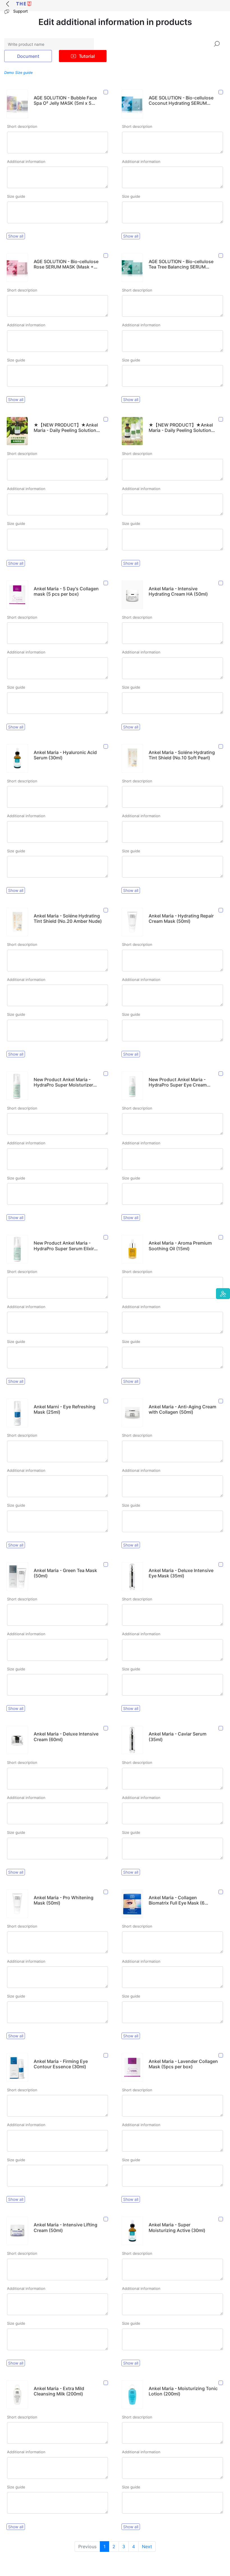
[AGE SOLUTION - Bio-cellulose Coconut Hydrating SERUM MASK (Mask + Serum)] (221, 92)
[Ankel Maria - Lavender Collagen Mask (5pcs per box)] (221, 2056)
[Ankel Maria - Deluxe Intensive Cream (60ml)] (106, 1728)
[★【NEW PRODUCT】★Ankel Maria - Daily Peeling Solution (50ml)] (106, 419)
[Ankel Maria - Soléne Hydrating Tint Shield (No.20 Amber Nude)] (106, 910)
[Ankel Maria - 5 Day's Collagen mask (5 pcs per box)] (106, 583)
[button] (223, 1294)
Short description (22, 126)
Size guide (16, 196)
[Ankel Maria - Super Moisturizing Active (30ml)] (221, 2219)
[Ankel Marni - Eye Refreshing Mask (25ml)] (106, 1401)
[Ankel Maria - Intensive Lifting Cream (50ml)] (106, 2219)
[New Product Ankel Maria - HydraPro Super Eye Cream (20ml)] (221, 1074)
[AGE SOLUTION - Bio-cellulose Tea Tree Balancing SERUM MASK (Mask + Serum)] (221, 256)
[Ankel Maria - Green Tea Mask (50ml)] (106, 1565)
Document (28, 56)
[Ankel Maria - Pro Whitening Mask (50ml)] (106, 1892)
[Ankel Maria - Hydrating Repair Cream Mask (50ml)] (221, 910)
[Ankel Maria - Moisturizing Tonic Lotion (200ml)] (221, 2383)
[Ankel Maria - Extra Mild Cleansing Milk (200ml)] (106, 2383)
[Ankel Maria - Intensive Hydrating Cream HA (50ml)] (221, 583)
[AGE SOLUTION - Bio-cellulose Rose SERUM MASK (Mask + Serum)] (106, 256)
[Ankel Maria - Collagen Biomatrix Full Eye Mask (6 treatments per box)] (221, 1892)
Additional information (26, 161)
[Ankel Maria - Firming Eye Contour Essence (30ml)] (106, 2056)
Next (147, 2547)
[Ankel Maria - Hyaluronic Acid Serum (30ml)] (106, 747)
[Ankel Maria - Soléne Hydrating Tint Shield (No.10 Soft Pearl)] (221, 747)
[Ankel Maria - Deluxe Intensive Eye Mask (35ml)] (221, 1565)
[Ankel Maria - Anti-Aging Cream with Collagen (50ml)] (221, 1401)
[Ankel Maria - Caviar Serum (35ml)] (221, 1728)
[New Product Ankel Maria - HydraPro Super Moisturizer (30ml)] (106, 1074)
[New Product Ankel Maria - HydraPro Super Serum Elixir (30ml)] (106, 1237)
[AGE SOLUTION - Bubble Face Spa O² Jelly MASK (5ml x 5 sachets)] (106, 92)
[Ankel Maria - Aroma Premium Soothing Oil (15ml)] (221, 1237)
